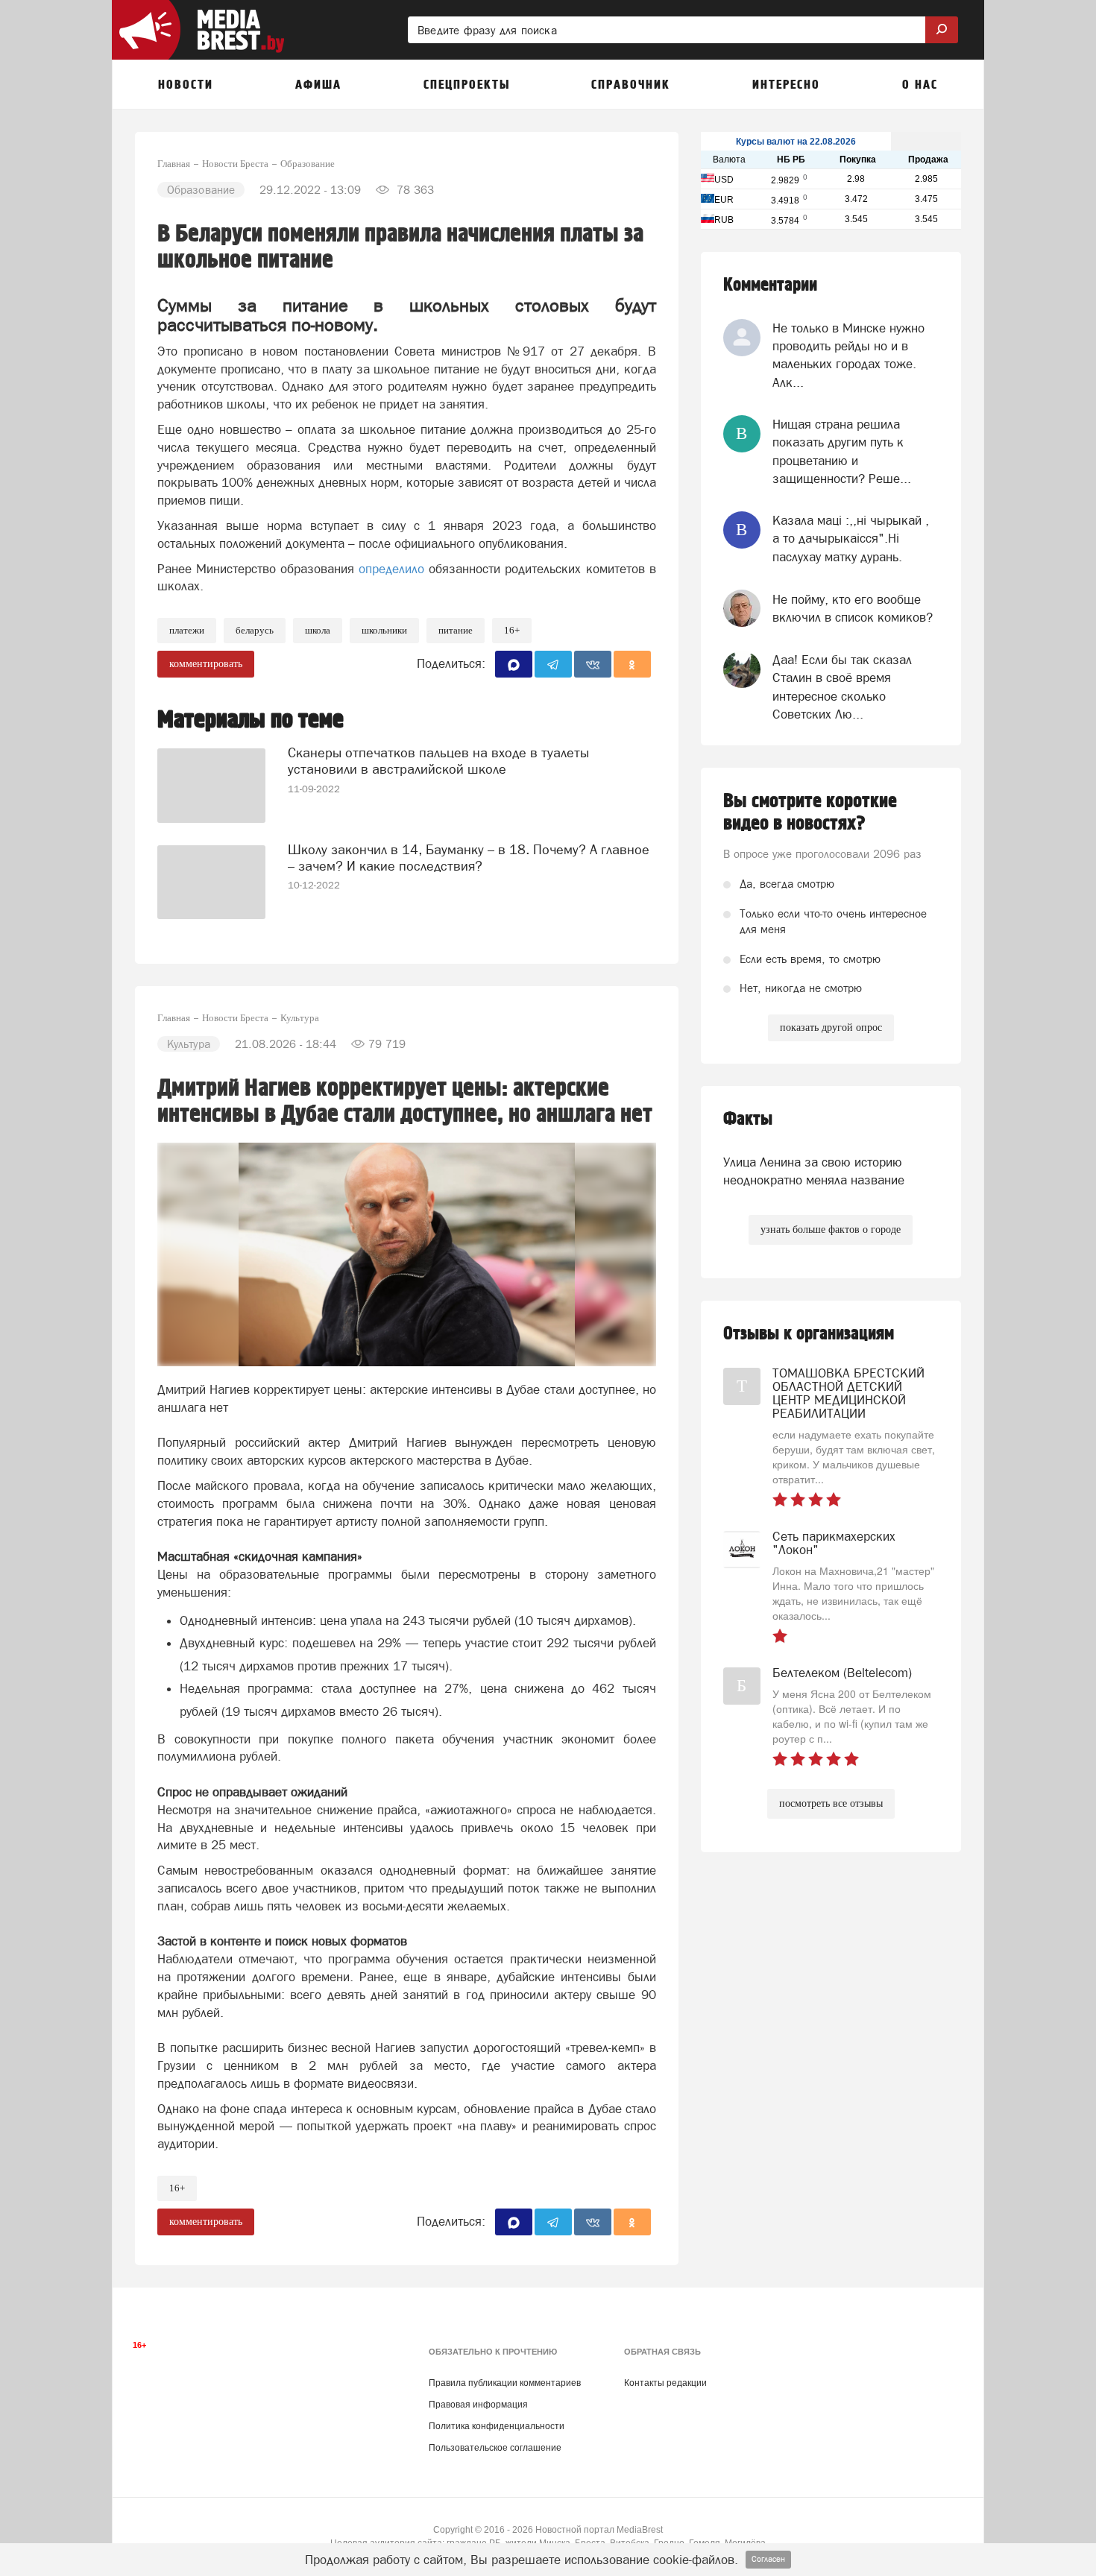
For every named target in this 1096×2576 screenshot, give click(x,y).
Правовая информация (478, 2405)
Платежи (187, 630)
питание (456, 630)
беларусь (255, 630)
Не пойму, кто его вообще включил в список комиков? (853, 608)
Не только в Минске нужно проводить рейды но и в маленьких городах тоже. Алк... (848, 355)
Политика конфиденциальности (497, 2426)
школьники (384, 630)
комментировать (206, 664)
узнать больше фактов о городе (831, 1229)
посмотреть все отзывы (831, 1803)
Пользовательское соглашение (495, 2448)
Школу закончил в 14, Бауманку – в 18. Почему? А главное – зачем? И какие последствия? (469, 858)
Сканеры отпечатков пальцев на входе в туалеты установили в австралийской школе (438, 761)
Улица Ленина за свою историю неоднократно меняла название (814, 1171)
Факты (748, 1119)
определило (394, 569)
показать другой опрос (831, 1027)
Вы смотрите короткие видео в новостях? (810, 812)
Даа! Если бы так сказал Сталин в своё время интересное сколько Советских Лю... (842, 687)
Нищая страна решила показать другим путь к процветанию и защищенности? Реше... (842, 451)
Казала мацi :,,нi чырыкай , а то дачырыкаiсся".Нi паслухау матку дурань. (851, 539)
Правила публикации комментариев (505, 2383)
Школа (318, 630)
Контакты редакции (665, 2383)
